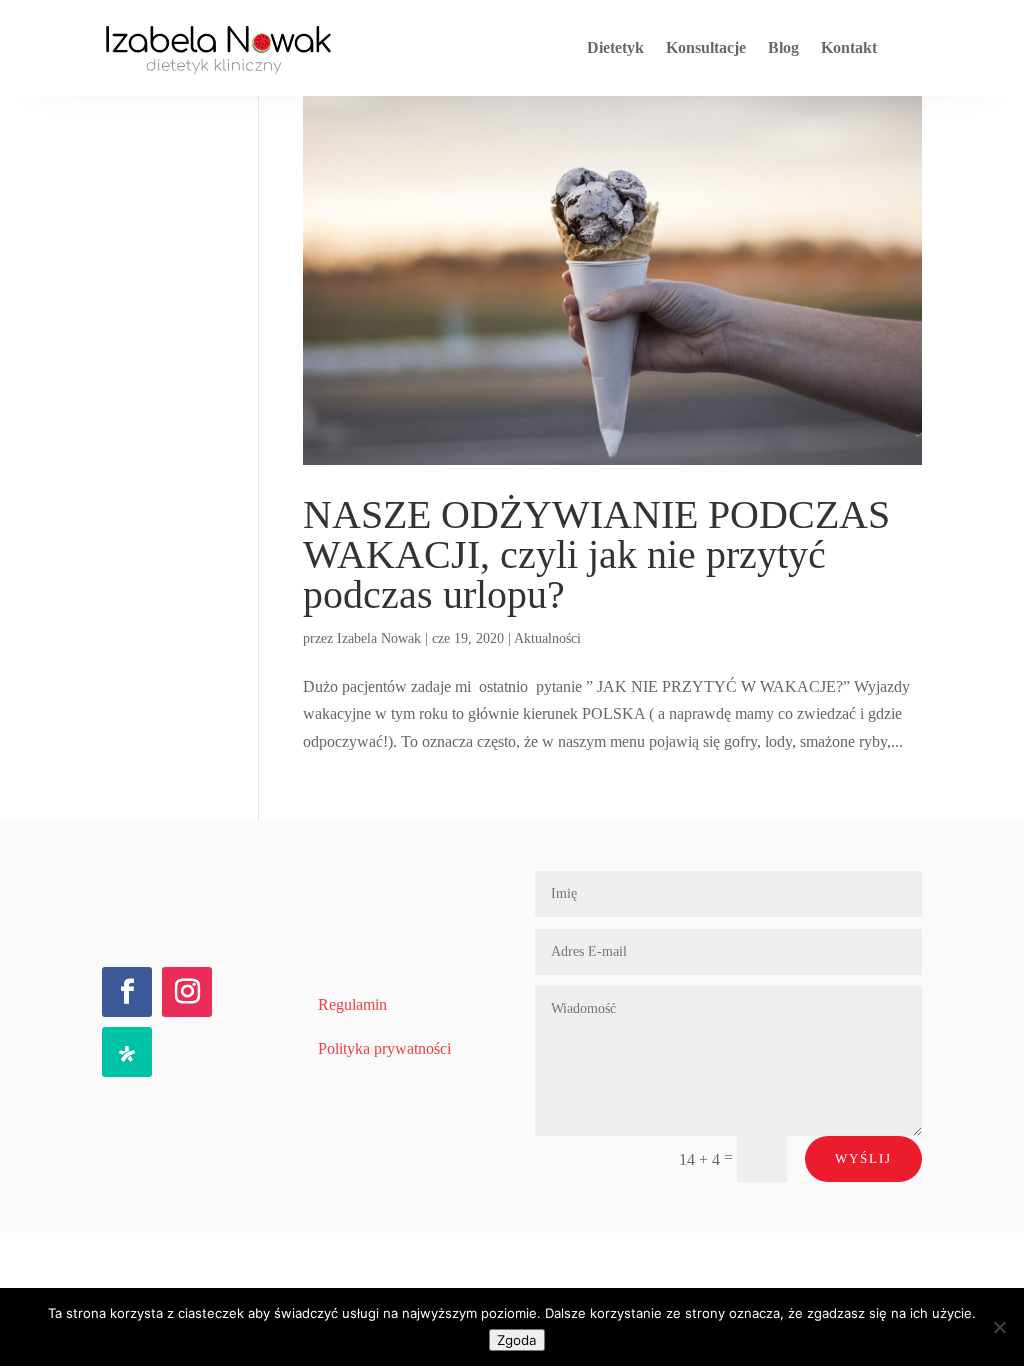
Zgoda (517, 1340)
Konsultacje (706, 47)
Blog (783, 47)
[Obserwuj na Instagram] (187, 992)
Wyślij (863, 1158)
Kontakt (849, 47)
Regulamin (352, 1004)
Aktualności (547, 638)
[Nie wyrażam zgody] (999, 1327)
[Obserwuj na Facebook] (127, 992)
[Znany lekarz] (127, 1052)
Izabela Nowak (379, 638)
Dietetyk (615, 47)
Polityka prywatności (384, 1048)
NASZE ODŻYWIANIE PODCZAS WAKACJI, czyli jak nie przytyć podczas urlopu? (596, 554)
